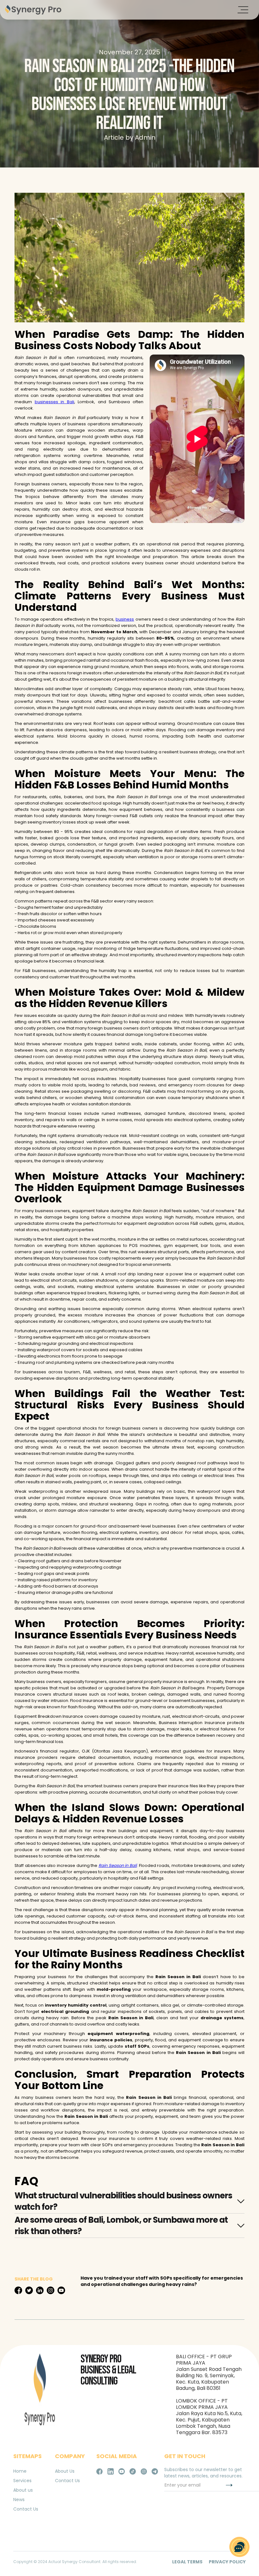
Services (22, 2481)
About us (23, 2490)
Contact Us (26, 2509)
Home (20, 2471)
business (125, 619)
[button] (243, 10)
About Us (65, 2471)
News (19, 2500)
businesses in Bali (54, 402)
